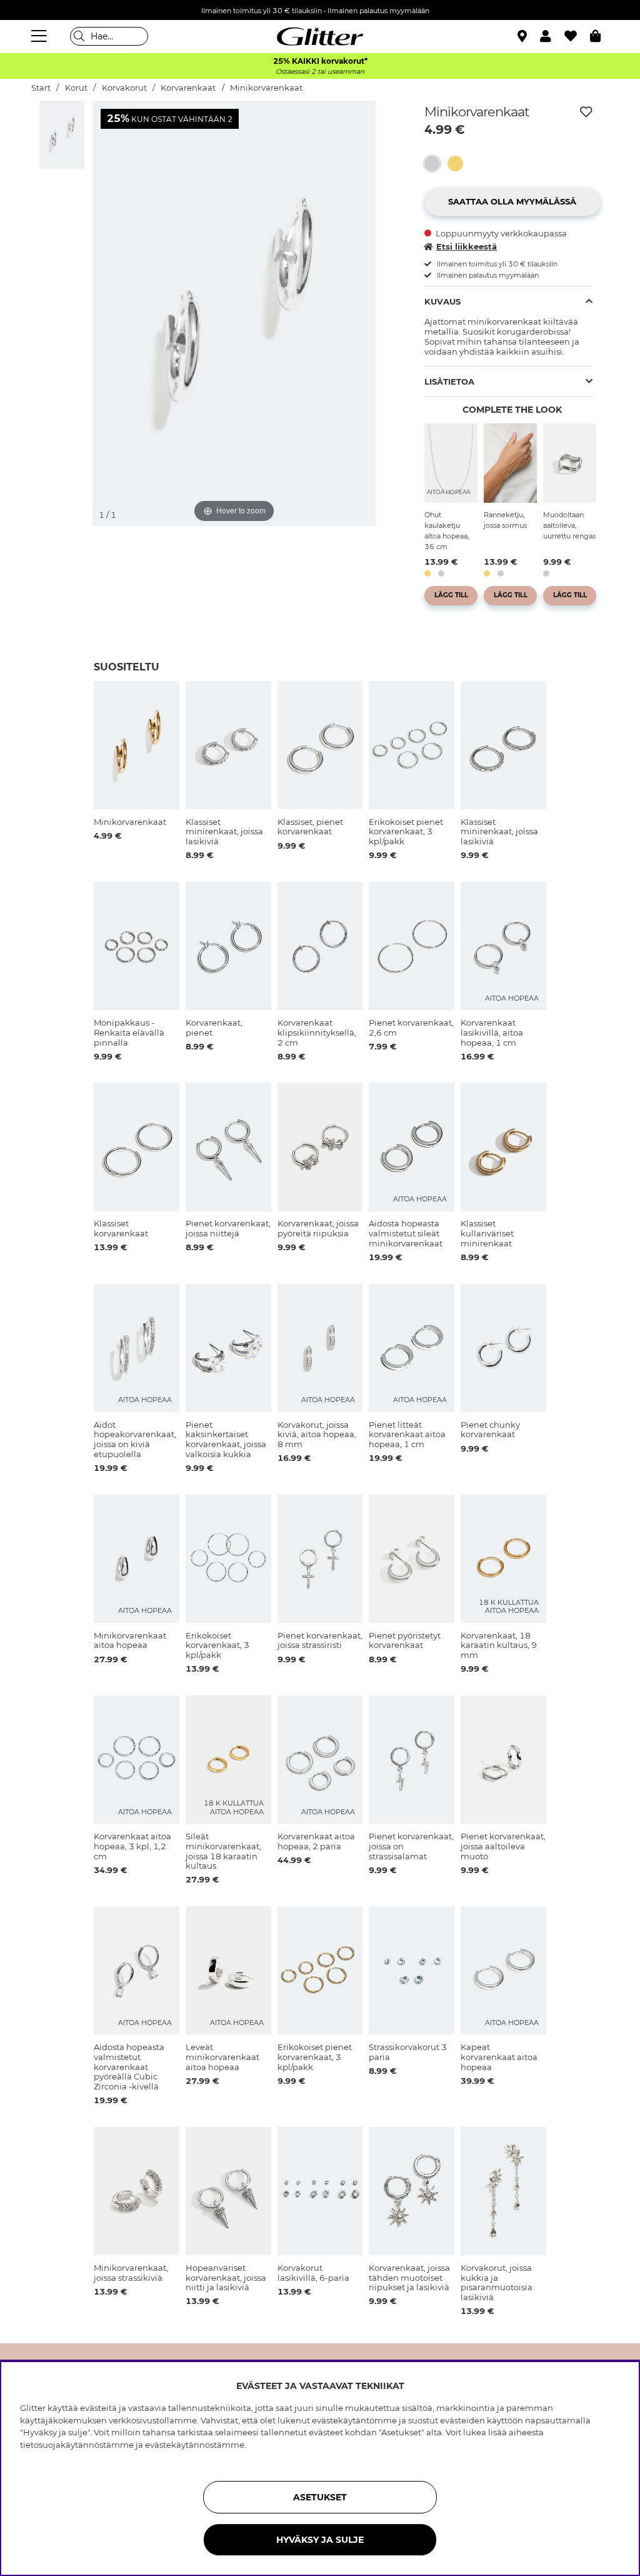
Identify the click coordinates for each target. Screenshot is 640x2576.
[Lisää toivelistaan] (586, 112)
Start (41, 88)
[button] (552, 36)
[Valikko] (41, 36)
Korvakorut (124, 88)
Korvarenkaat (188, 88)
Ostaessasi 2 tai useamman (320, 72)
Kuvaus (442, 301)
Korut (76, 88)
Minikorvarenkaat (266, 88)
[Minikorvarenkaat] (436, 164)
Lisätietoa (449, 381)
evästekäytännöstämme (195, 2445)
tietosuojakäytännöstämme (77, 2445)
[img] (62, 134)
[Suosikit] (577, 36)
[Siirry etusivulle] (320, 36)
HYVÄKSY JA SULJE (320, 2540)
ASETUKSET (320, 2497)
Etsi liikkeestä (467, 246)
